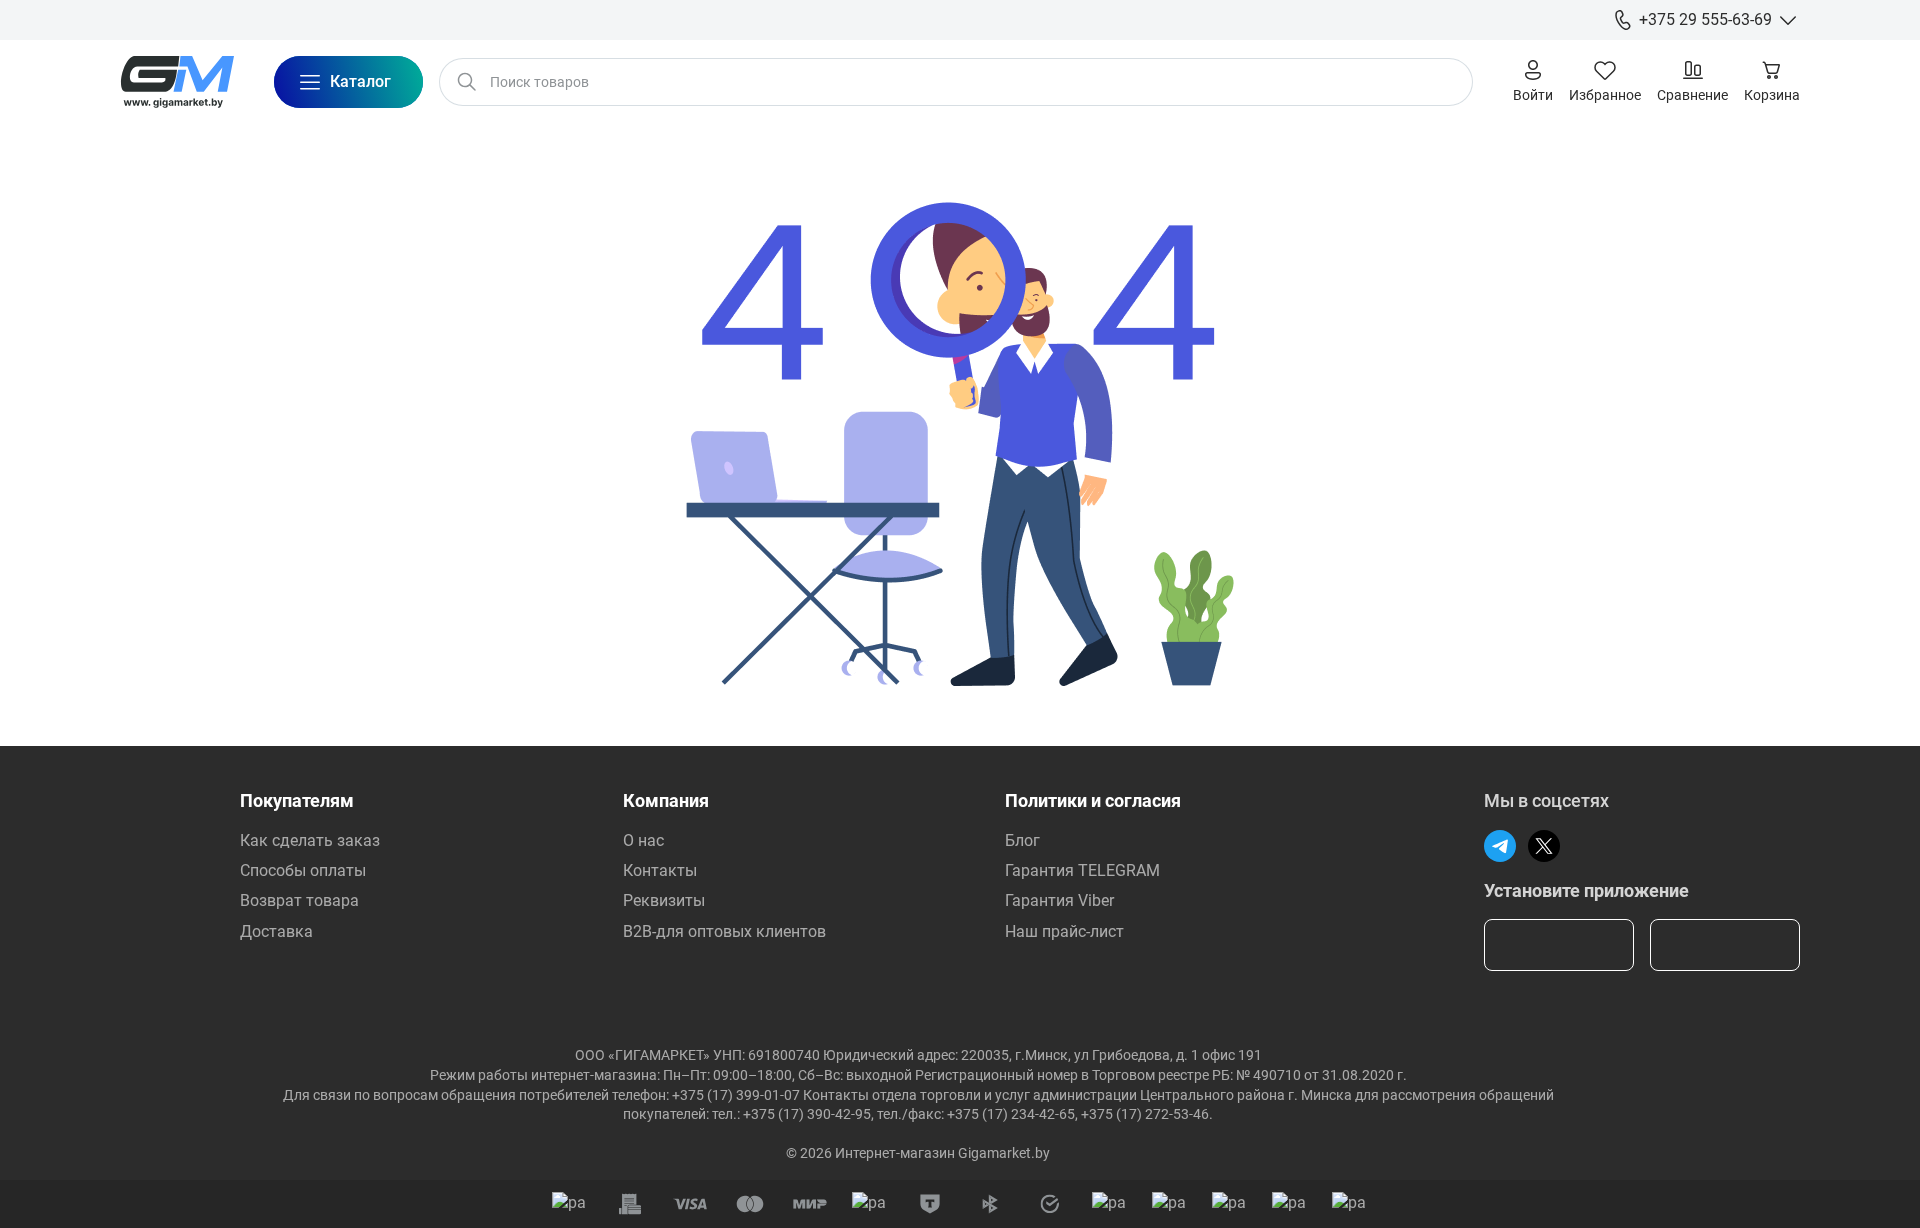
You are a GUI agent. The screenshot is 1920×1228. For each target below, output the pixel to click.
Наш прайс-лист (1064, 931)
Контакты (660, 870)
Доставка (276, 931)
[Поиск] (467, 82)
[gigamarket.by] (177, 82)
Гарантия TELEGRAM (1082, 870)
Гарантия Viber (1059, 900)
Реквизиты (664, 900)
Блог (1022, 840)
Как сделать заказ (310, 840)
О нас (643, 840)
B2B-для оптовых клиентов (724, 931)
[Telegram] (1500, 846)
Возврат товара (299, 900)
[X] (1544, 846)
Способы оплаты (303, 870)
